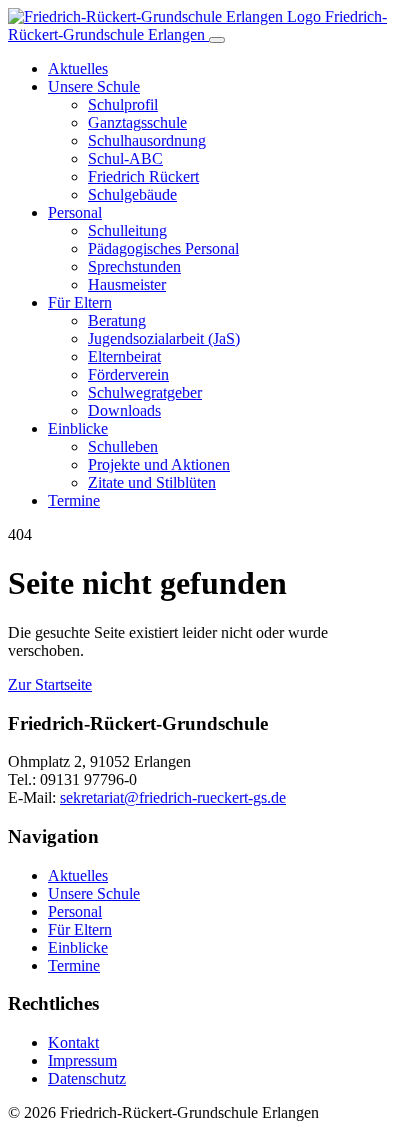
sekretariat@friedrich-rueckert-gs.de (173, 797)
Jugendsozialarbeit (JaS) (164, 338)
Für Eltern (80, 302)
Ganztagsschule (137, 122)
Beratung (117, 320)
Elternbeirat (124, 356)
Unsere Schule (94, 86)
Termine (74, 500)
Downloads (124, 410)
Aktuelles (78, 68)
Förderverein (128, 374)
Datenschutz (87, 1078)
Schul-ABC (125, 158)
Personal (75, 212)
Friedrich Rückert (143, 176)
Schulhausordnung (147, 140)
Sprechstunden (134, 266)
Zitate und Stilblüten (152, 482)
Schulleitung (127, 230)
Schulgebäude (132, 194)
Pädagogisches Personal (163, 248)
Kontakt (73, 1042)
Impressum (82, 1060)
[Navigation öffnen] (217, 40)
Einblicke (78, 428)
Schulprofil (123, 104)
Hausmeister (127, 284)
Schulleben (123, 446)
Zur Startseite (50, 684)
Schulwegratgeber (145, 392)
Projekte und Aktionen (159, 464)
